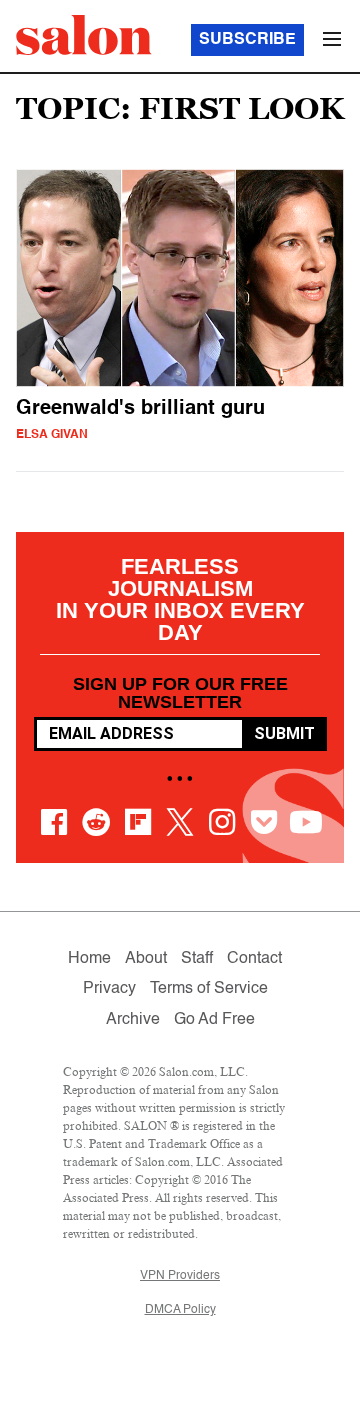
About (146, 959)
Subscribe (247, 40)
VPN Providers (180, 1276)
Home (89, 959)
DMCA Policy (180, 1310)
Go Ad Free (214, 1020)
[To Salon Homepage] (84, 35)
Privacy (109, 989)
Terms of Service (209, 989)
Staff (197, 959)
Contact (254, 959)
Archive (133, 1020)
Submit (284, 733)
